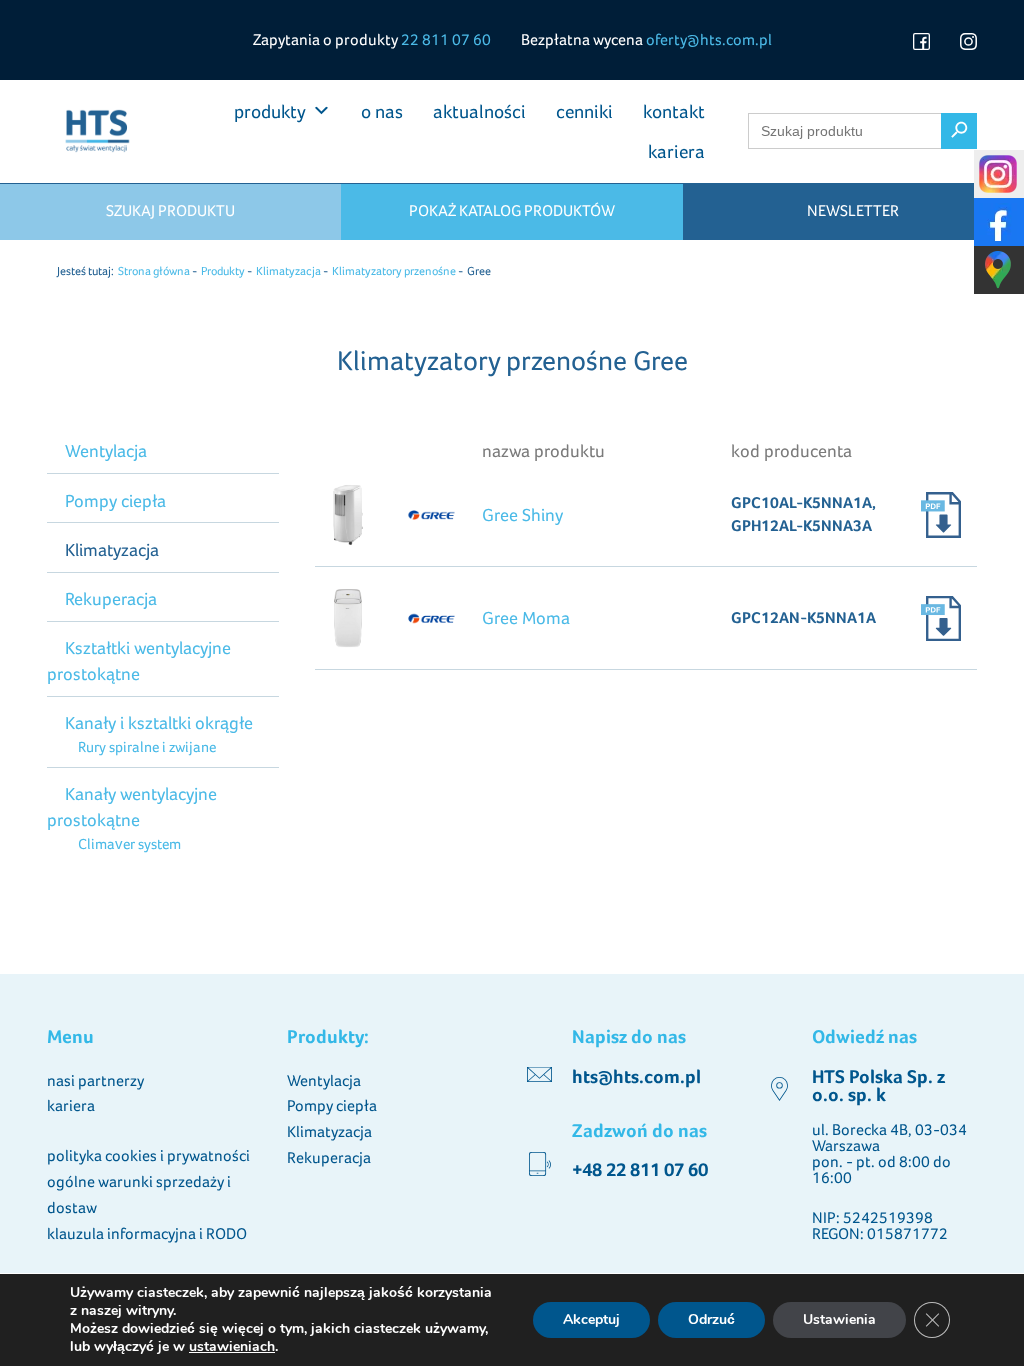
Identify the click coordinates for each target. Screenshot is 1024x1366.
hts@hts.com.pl (636, 1076)
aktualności (479, 111)
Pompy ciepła (115, 500)
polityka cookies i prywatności (148, 1155)
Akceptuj (591, 1319)
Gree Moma (526, 617)
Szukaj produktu (170, 210)
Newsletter (853, 210)
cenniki (584, 111)
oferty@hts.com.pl (709, 39)
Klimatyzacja (288, 271)
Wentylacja (106, 450)
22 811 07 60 (446, 39)
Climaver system (129, 843)
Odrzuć (711, 1319)
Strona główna (154, 271)
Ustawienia (839, 1319)
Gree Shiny (522, 514)
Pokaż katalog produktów (512, 210)
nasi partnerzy (95, 1080)
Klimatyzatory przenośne (394, 271)
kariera (676, 151)
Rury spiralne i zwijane (146, 746)
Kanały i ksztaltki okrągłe (159, 722)
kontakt (674, 111)
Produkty (223, 271)
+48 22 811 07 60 (640, 1169)
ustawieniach (232, 1347)
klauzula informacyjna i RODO (147, 1233)
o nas (382, 111)
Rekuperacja (111, 598)
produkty (270, 111)
